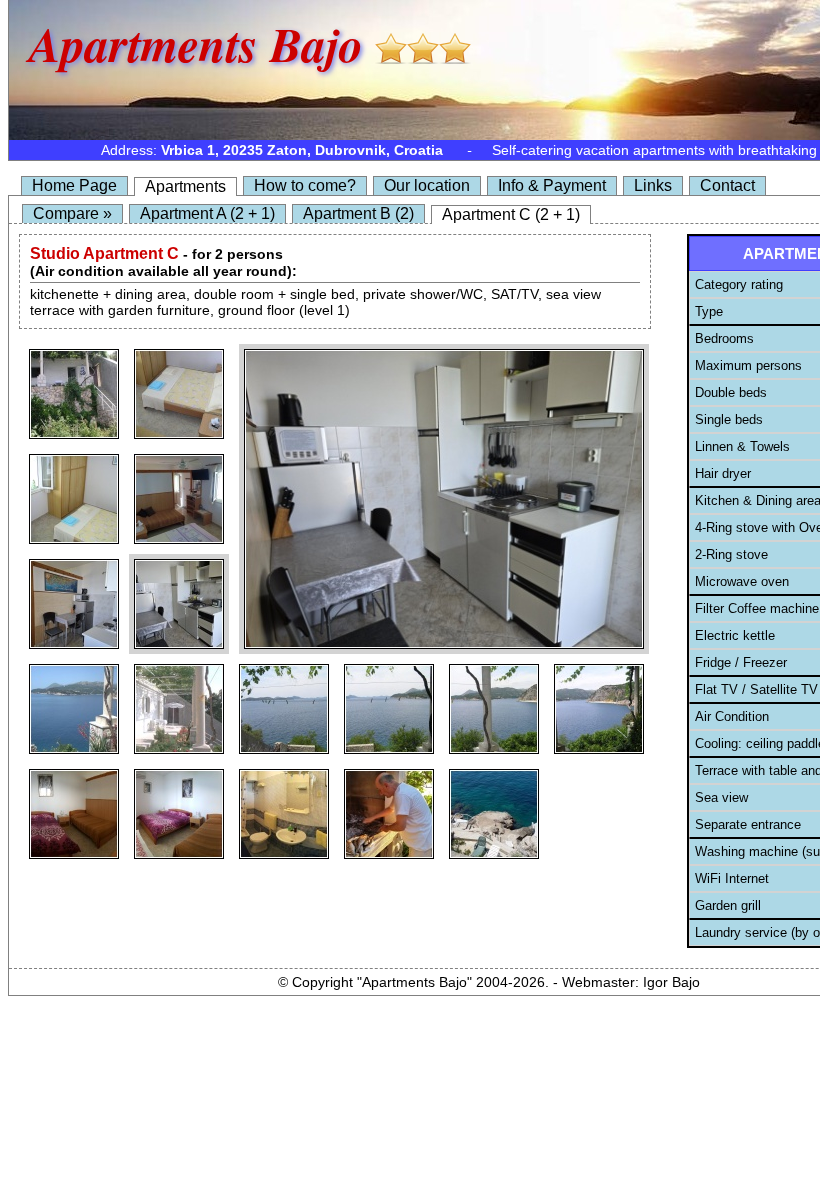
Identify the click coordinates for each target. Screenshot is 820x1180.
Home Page (74, 185)
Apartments (185, 186)
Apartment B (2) (358, 213)
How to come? (305, 185)
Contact (727, 185)
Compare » (72, 213)
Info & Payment (552, 185)
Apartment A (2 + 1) (207, 213)
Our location (427, 185)
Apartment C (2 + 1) (511, 214)
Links (653, 185)
